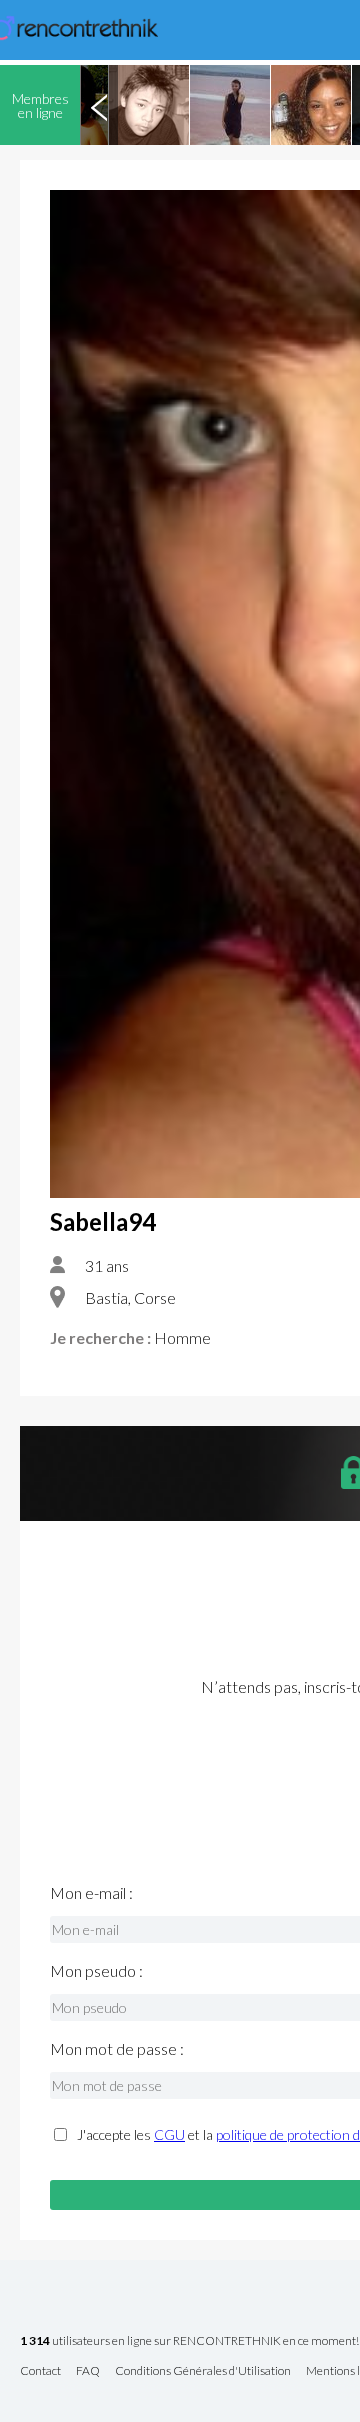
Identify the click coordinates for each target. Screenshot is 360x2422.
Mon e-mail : (91, 1893)
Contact (40, 2371)
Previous (99, 105)
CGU (169, 2134)
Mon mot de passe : (117, 2049)
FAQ (88, 2371)
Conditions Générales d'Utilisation (203, 2371)
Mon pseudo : (96, 1971)
